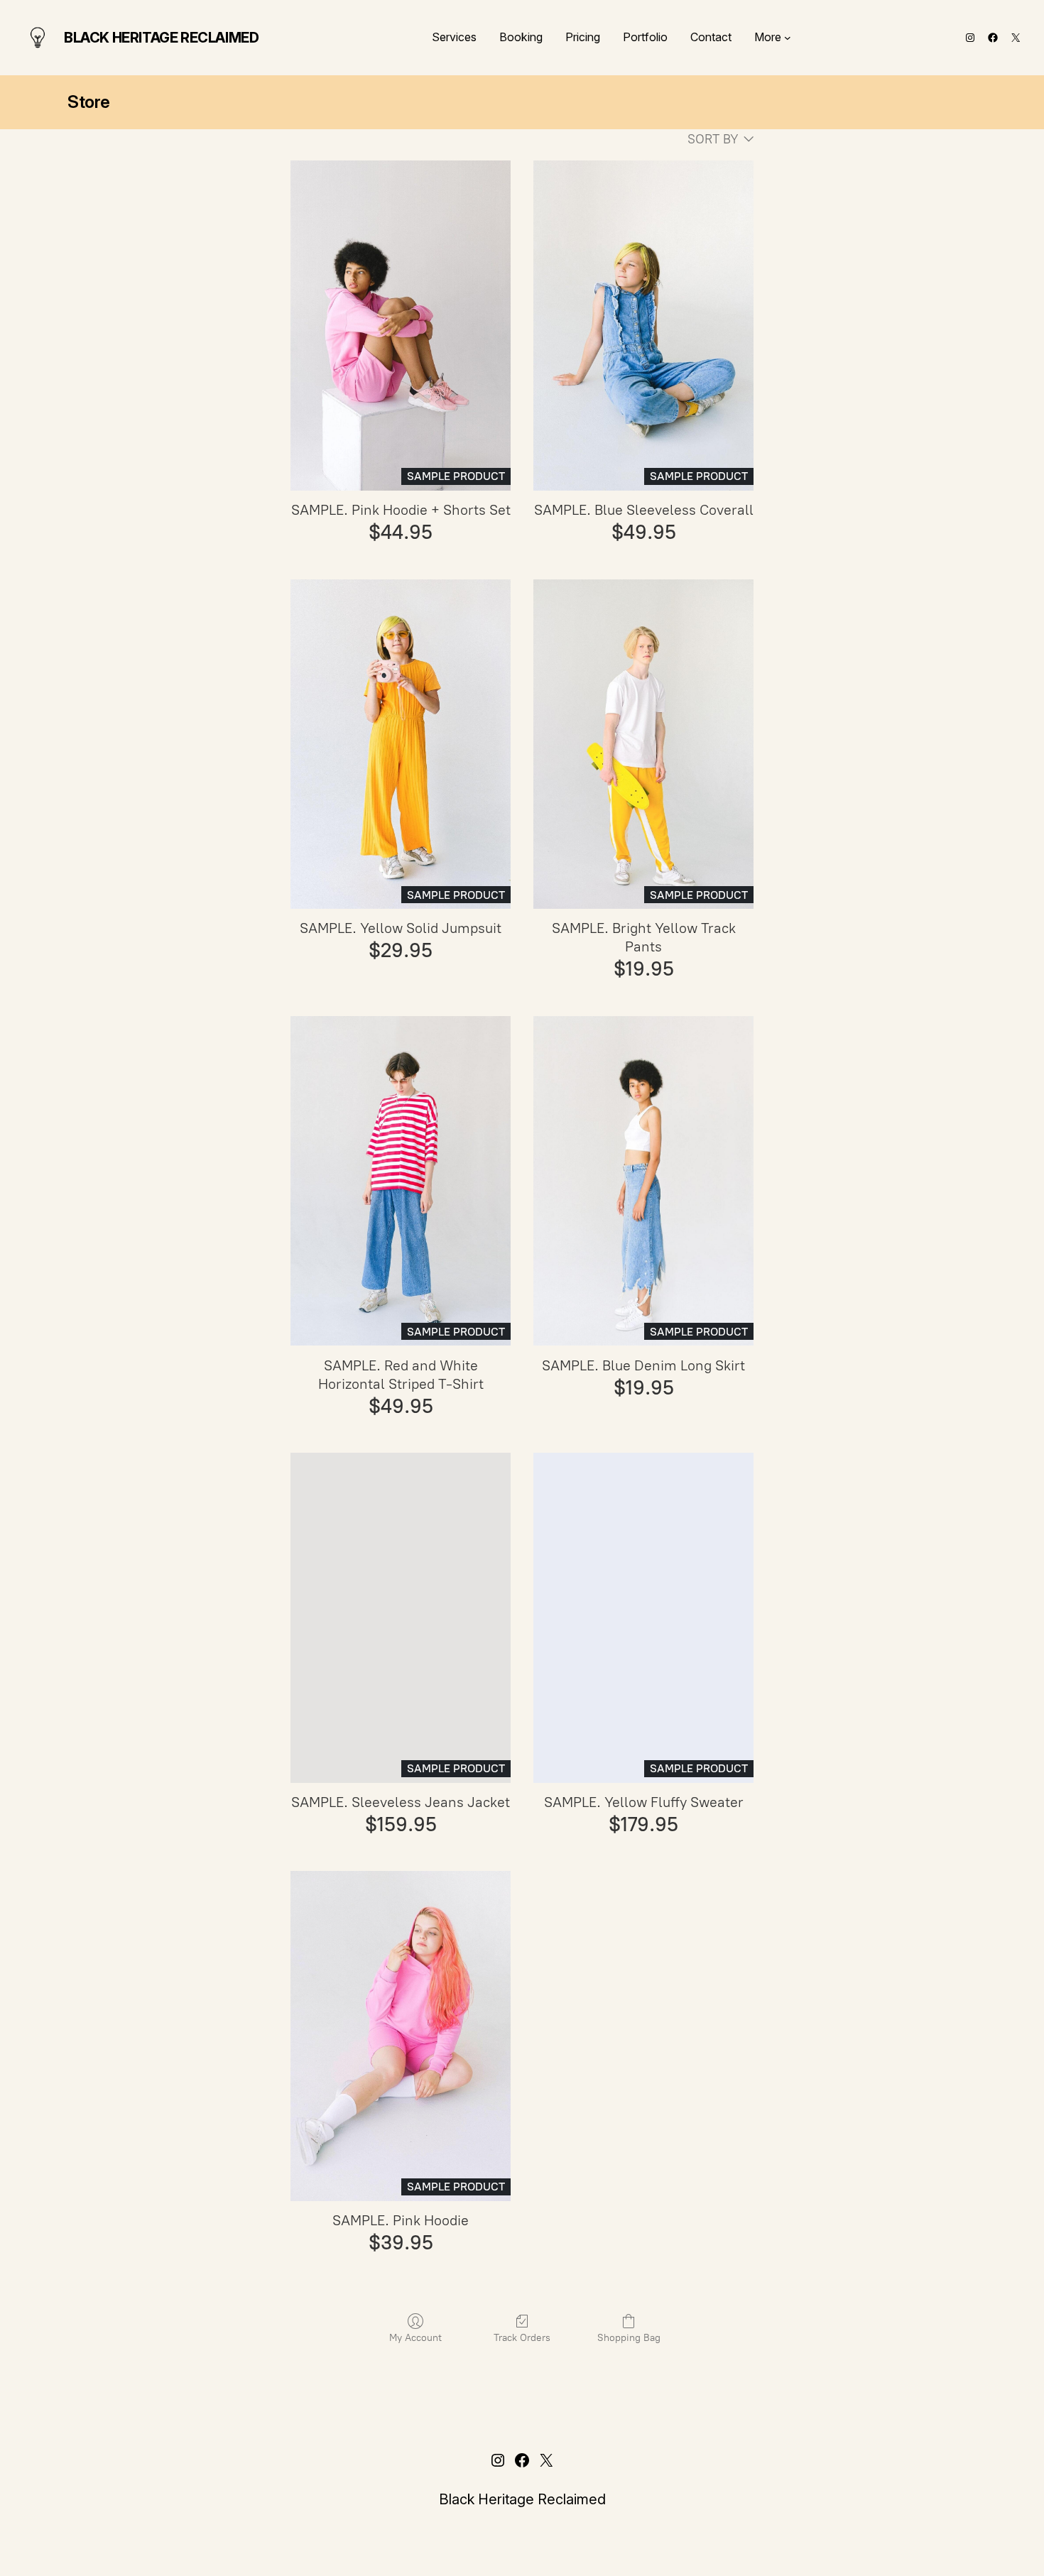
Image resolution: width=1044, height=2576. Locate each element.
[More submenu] (788, 38)
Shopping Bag (629, 2338)
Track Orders (522, 2338)
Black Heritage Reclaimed (161, 38)
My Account (415, 2338)
